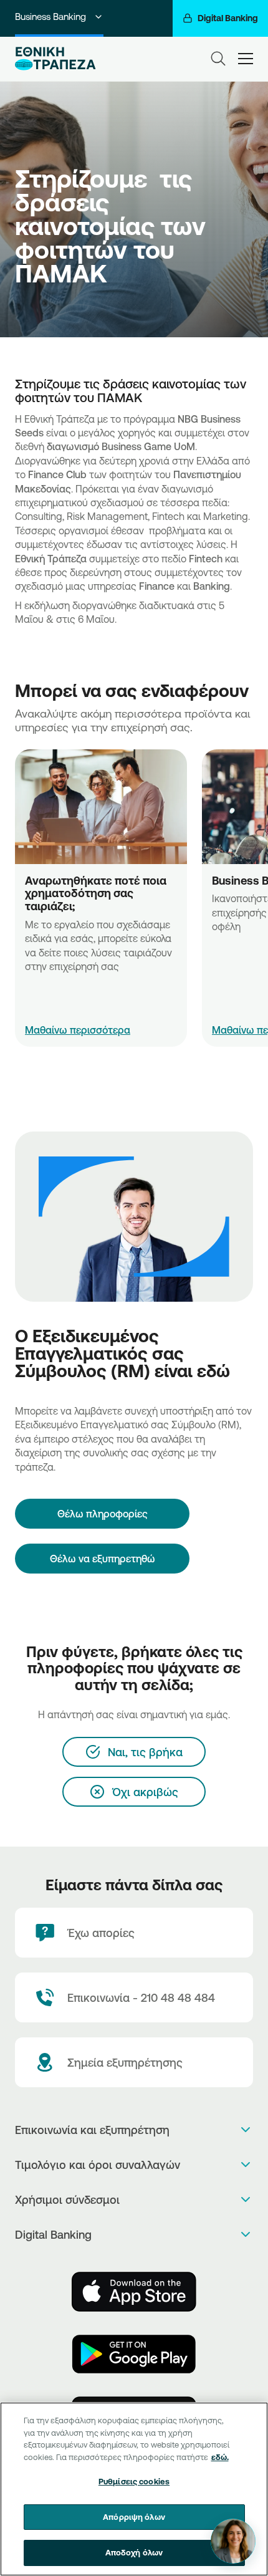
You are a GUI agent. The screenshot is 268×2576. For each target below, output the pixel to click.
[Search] (218, 59)
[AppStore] (134, 2292)
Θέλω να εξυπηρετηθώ (103, 1559)
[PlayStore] (134, 2354)
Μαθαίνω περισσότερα (78, 1030)
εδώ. (220, 2457)
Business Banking (50, 17)
